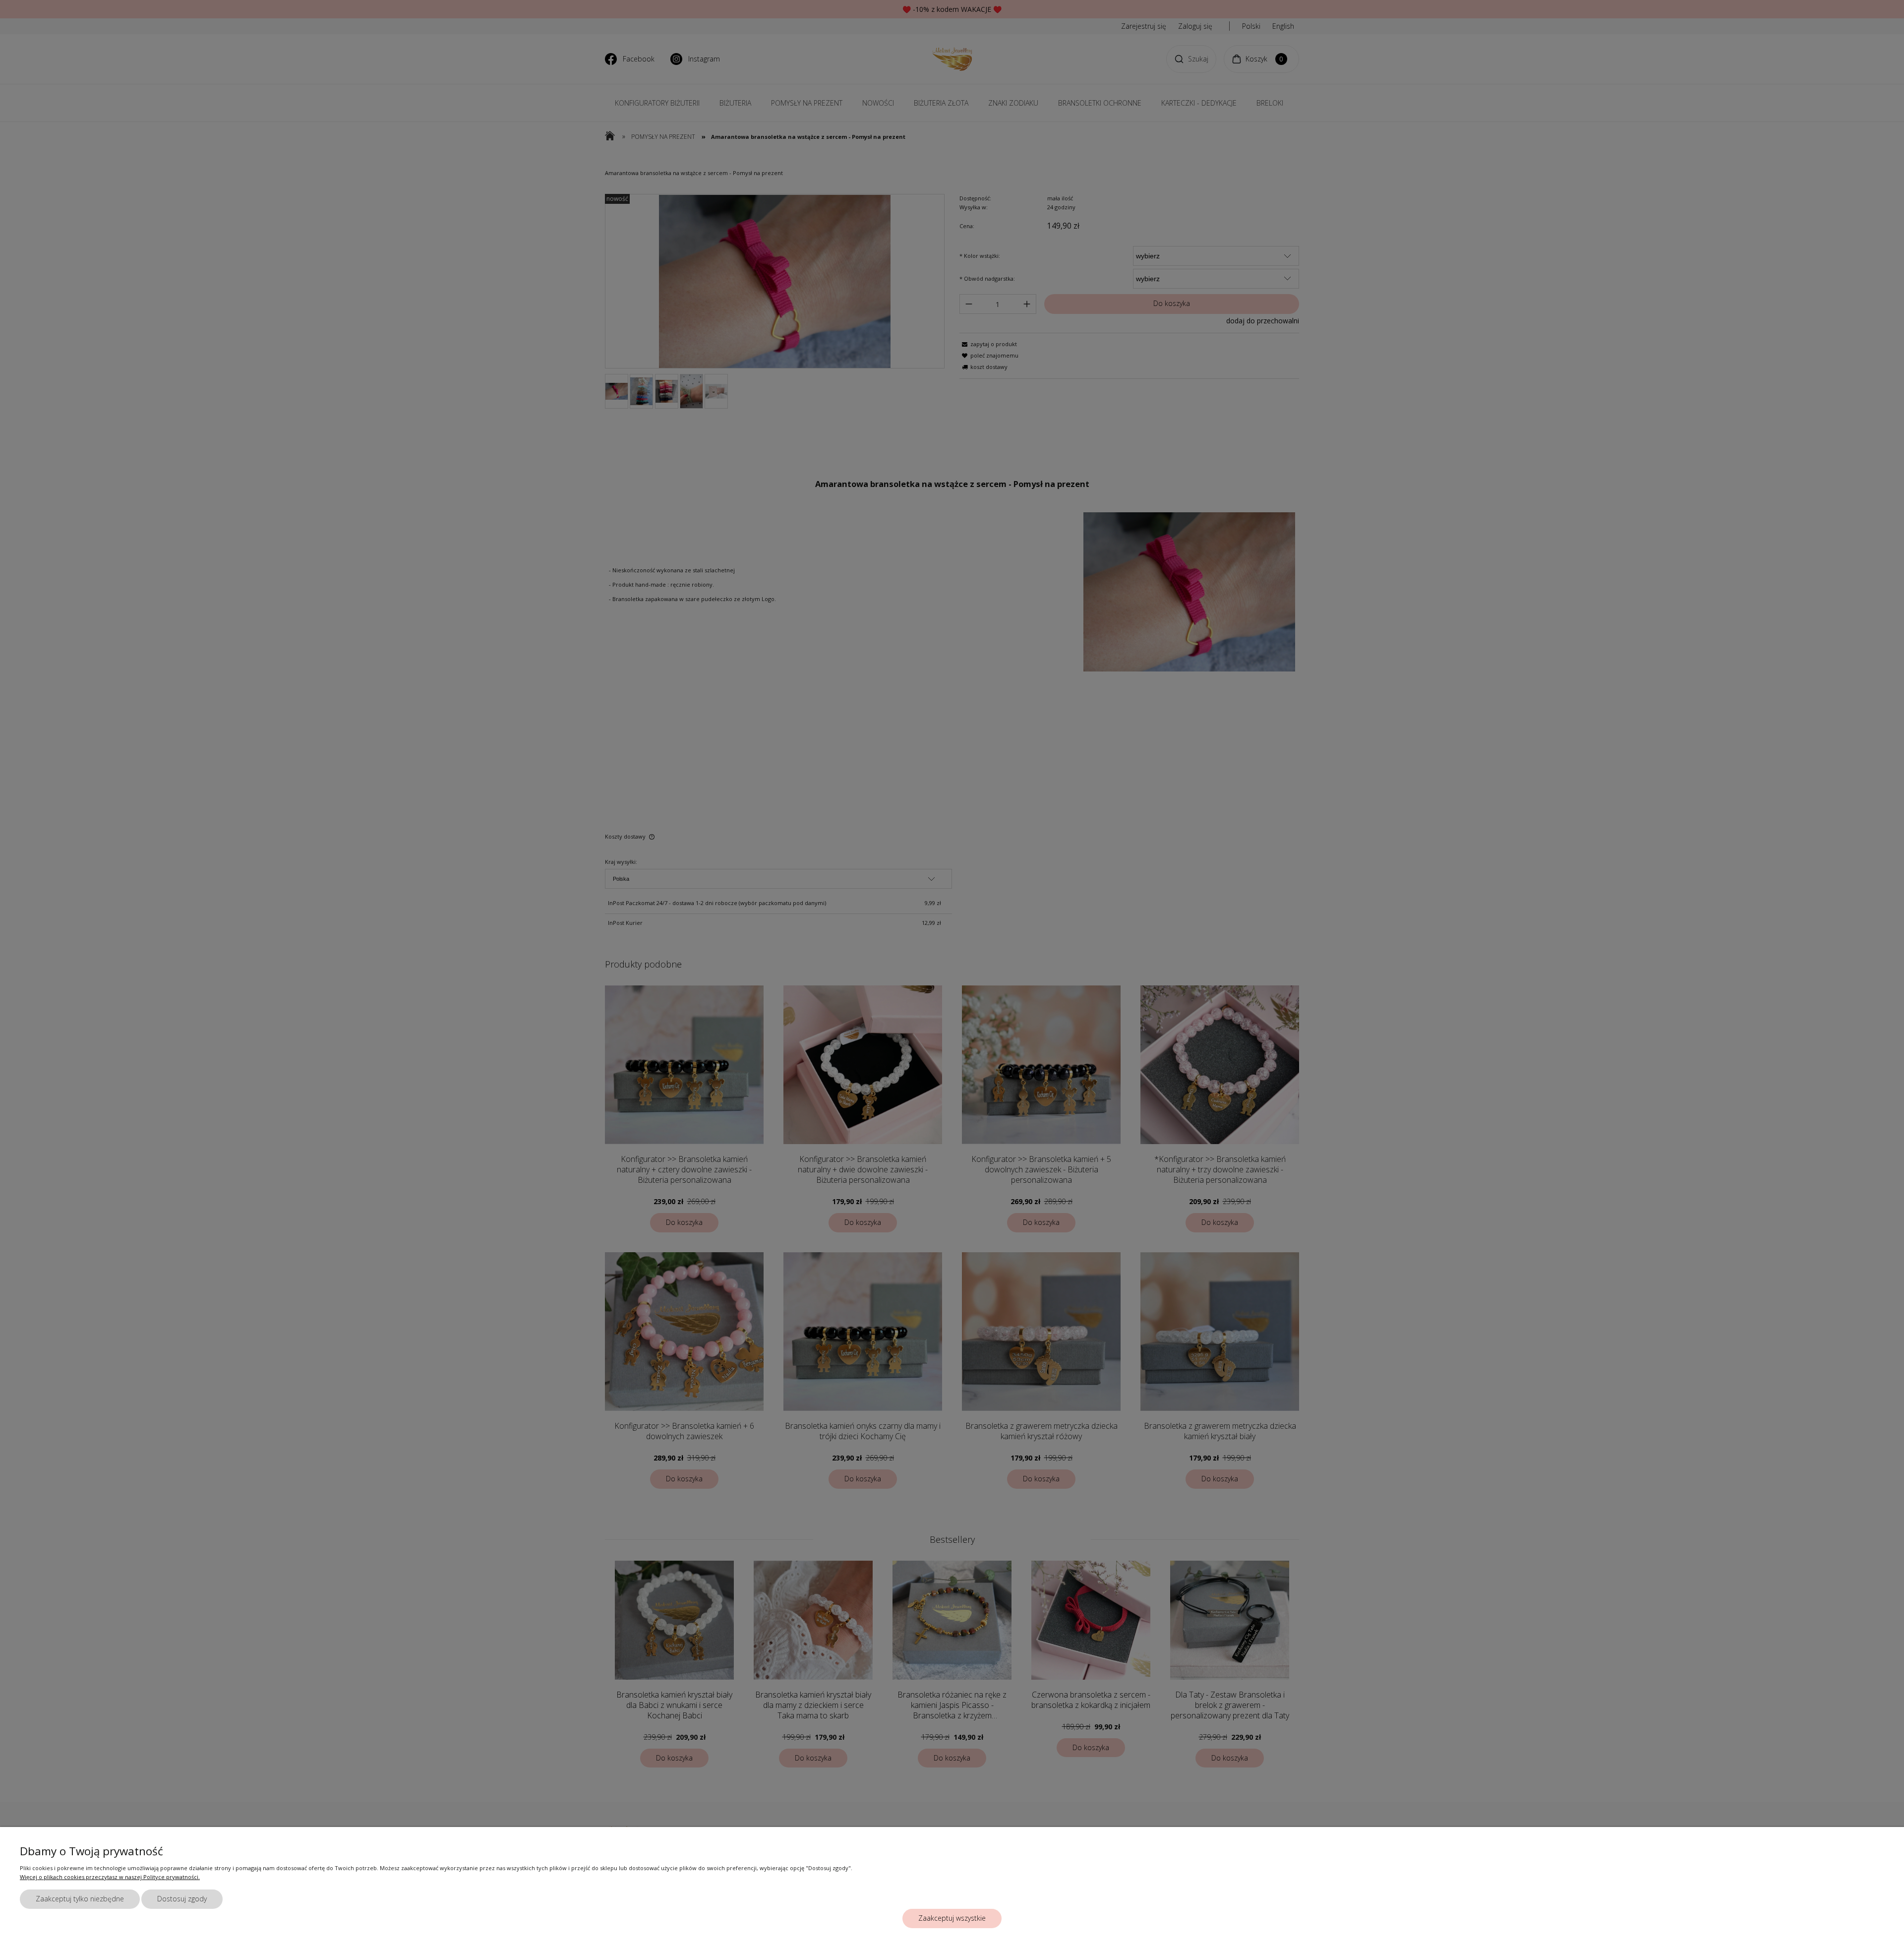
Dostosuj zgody (182, 1899)
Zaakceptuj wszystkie (952, 1918)
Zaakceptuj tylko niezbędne (80, 1899)
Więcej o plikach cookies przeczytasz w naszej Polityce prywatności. (110, 1877)
